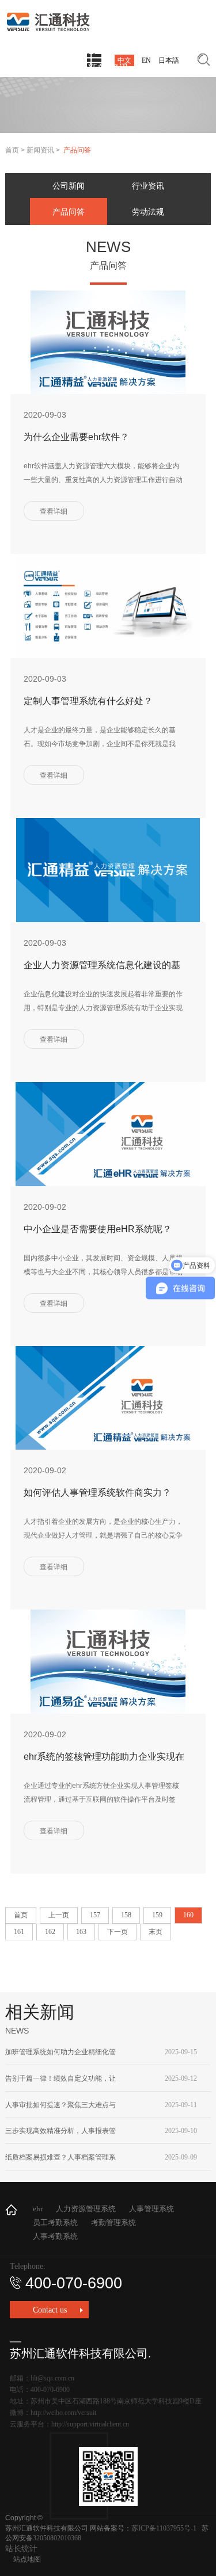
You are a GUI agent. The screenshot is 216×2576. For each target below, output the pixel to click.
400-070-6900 (74, 2283)
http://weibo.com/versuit (63, 2413)
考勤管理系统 (113, 2223)
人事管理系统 (151, 2209)
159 (157, 1915)
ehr (38, 2209)
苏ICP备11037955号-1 (164, 2528)
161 (19, 1932)
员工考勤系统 (55, 2223)
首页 (12, 150)
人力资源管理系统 (86, 2209)
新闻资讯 (40, 150)
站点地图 (27, 2559)
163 (81, 1932)
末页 (156, 1932)
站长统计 (21, 2549)
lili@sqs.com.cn (52, 2378)
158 (126, 1915)
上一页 (59, 1915)
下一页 (118, 1932)
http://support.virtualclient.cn (90, 2424)
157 (95, 1915)
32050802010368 (57, 2538)
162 (50, 1932)
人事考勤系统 (55, 2236)
